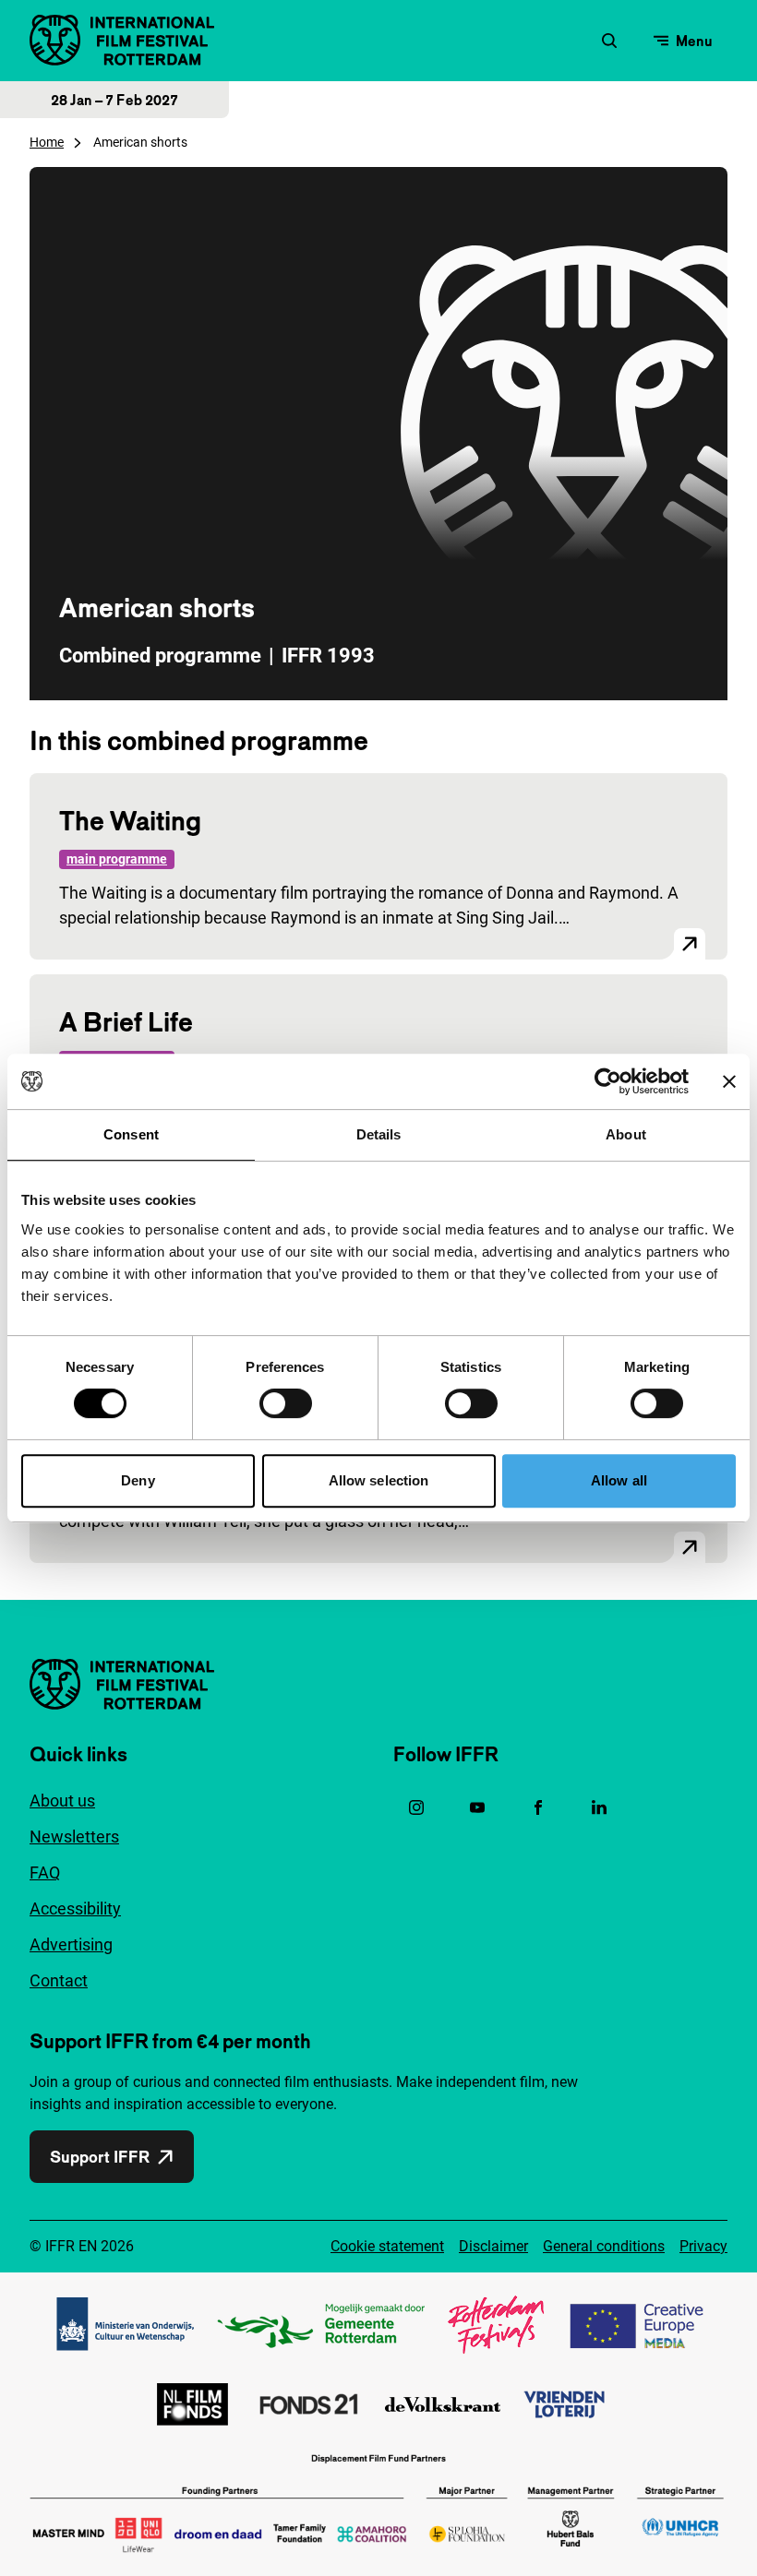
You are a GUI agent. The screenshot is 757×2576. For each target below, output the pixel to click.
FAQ (45, 1872)
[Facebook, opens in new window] (538, 1807)
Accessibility (75, 1908)
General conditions (604, 2246)
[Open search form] (609, 41)
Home (47, 142)
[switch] (286, 1403)
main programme (117, 859)
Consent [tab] (131, 1134)
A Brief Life (126, 1022)
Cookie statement (387, 2246)
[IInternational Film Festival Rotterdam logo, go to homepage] (122, 40)
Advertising (71, 1944)
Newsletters (74, 1837)
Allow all (619, 1480)
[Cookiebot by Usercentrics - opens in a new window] (608, 1081)
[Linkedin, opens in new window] (599, 1807)
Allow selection (379, 1480)
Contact (59, 1980)
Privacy (703, 2246)
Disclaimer (493, 2246)
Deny (138, 1480)
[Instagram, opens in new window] (416, 1807)
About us (62, 1801)
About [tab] (626, 1134)
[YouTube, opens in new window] (477, 1807)
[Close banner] (729, 1081)
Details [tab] (379, 1134)
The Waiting (130, 821)
